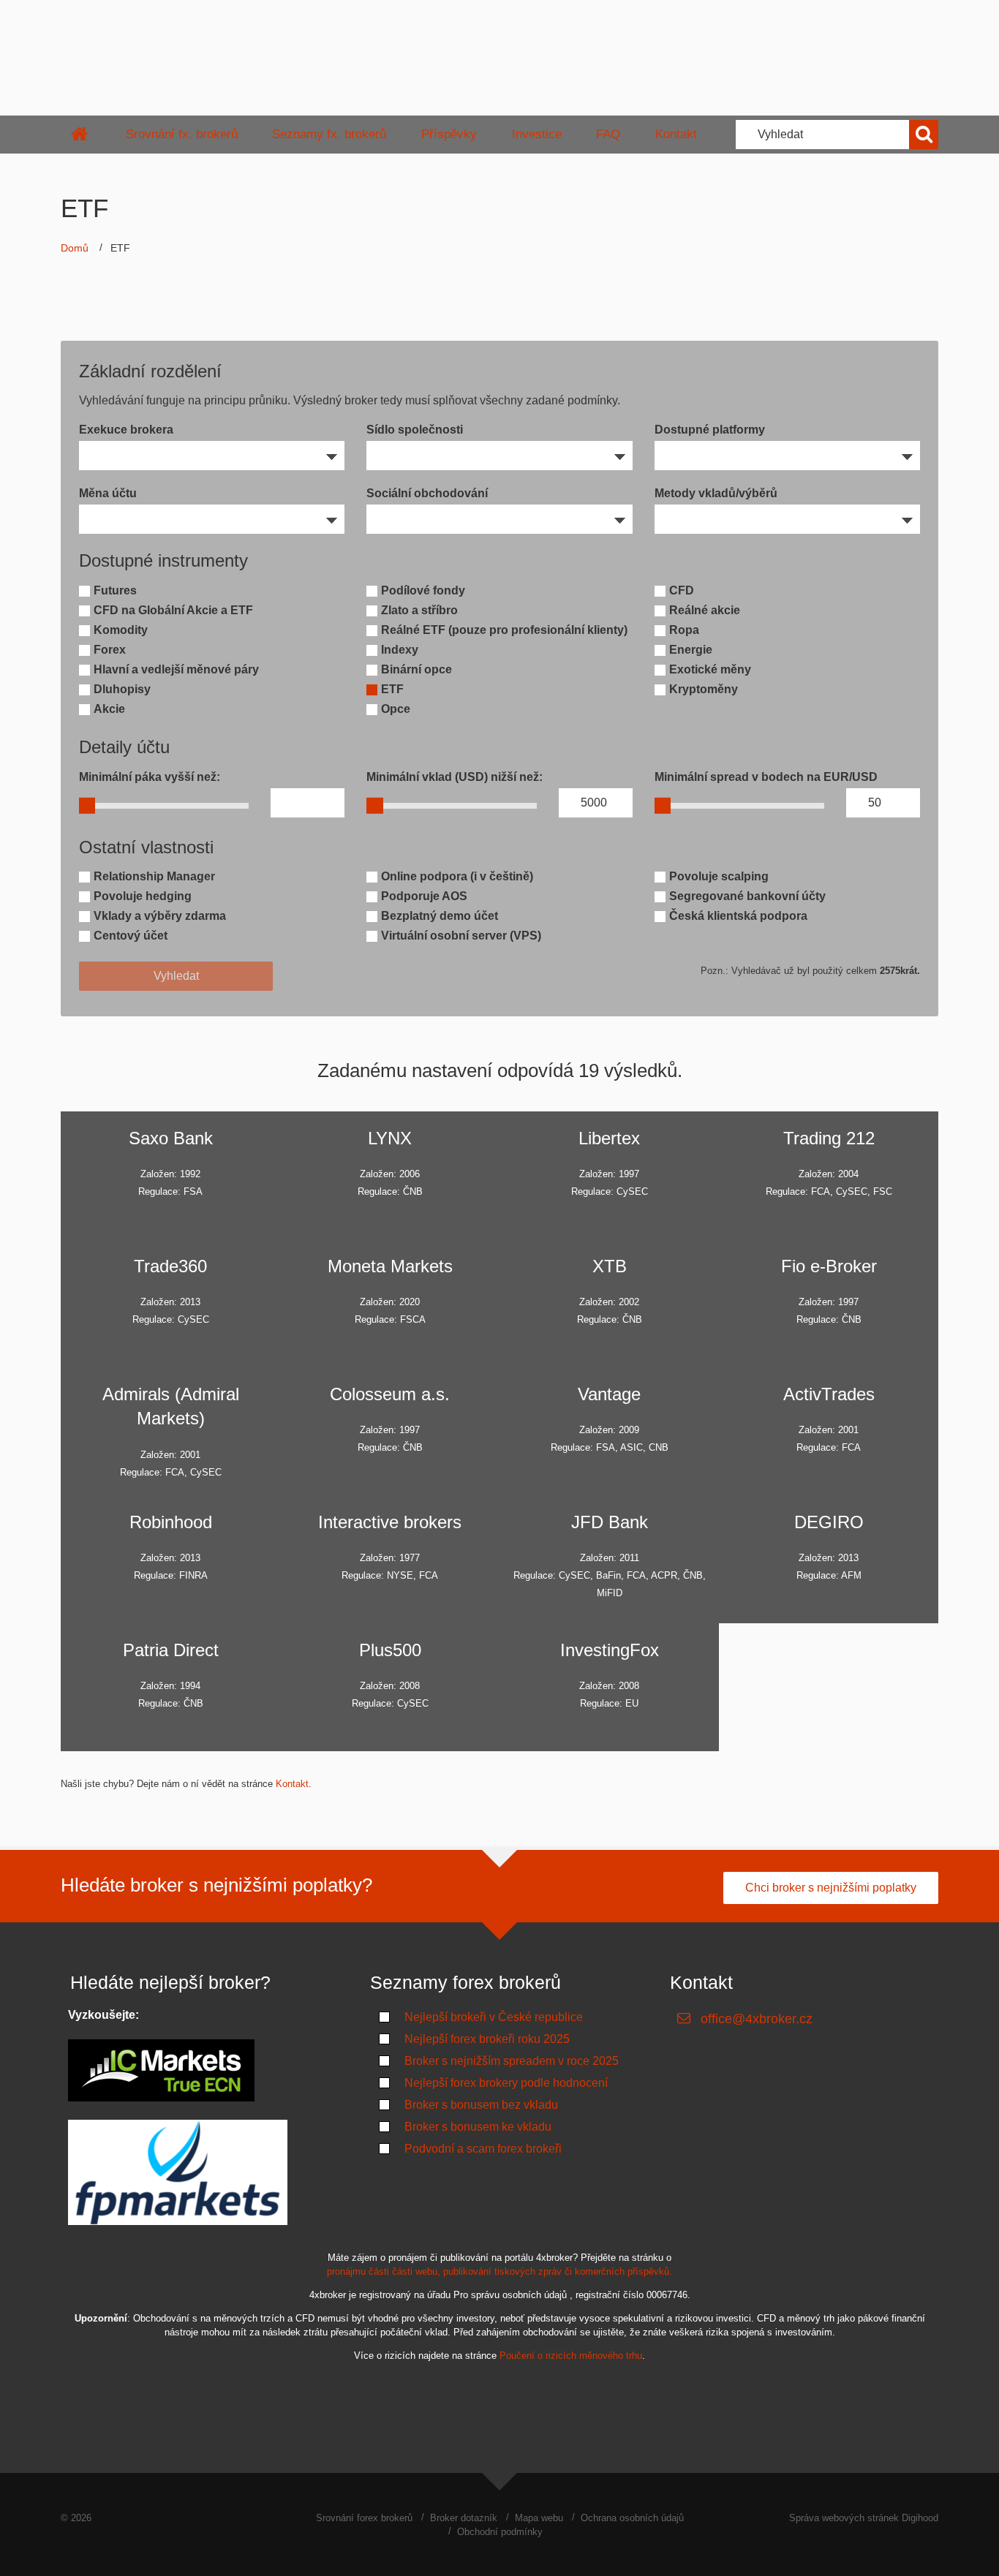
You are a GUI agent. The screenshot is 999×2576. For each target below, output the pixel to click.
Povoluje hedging (143, 896)
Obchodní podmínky (500, 2532)
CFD (682, 590)
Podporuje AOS (424, 896)
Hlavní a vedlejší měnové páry (176, 669)
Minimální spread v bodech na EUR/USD (766, 777)
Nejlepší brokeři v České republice (494, 2017)
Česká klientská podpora (738, 916)
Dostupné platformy (710, 430)
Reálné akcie (705, 610)
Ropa (684, 630)
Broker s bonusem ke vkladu (478, 2127)
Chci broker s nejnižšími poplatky (831, 1888)
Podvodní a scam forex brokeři (483, 2149)
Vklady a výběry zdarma (160, 916)
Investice (537, 134)
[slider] (87, 805)
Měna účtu (108, 493)
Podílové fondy (423, 590)
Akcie (109, 709)
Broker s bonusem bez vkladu (481, 2105)
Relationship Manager (154, 876)
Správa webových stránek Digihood (864, 2518)
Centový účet (131, 936)
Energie (691, 650)
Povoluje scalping (719, 876)
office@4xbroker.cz (757, 2019)
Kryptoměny (704, 689)
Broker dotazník (464, 2518)
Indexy (400, 650)
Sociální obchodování (427, 493)
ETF (392, 689)
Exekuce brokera (126, 430)
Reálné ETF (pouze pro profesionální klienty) (504, 630)
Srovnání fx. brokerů (182, 134)
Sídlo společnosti (415, 430)
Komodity (121, 630)
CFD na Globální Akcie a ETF (173, 610)
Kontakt (676, 134)
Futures (115, 590)
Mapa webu (539, 2518)
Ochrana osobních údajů (632, 2518)
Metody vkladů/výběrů (716, 493)
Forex (110, 650)
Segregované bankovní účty (747, 896)
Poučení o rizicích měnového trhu (571, 2356)
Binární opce (416, 669)
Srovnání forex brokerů (364, 2518)
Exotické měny (710, 669)
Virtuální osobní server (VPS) (461, 936)
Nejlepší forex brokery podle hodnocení (506, 2083)
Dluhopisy (122, 689)
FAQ (608, 134)
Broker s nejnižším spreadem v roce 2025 (512, 2061)
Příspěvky (449, 134)
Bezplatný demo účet (440, 916)
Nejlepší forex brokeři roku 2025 (487, 2039)
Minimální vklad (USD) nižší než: (455, 777)
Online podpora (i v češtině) (457, 876)
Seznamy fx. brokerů (329, 134)
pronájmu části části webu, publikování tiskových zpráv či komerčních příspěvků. (499, 2271)
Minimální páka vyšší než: (150, 777)
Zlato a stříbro (419, 610)
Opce (396, 709)
